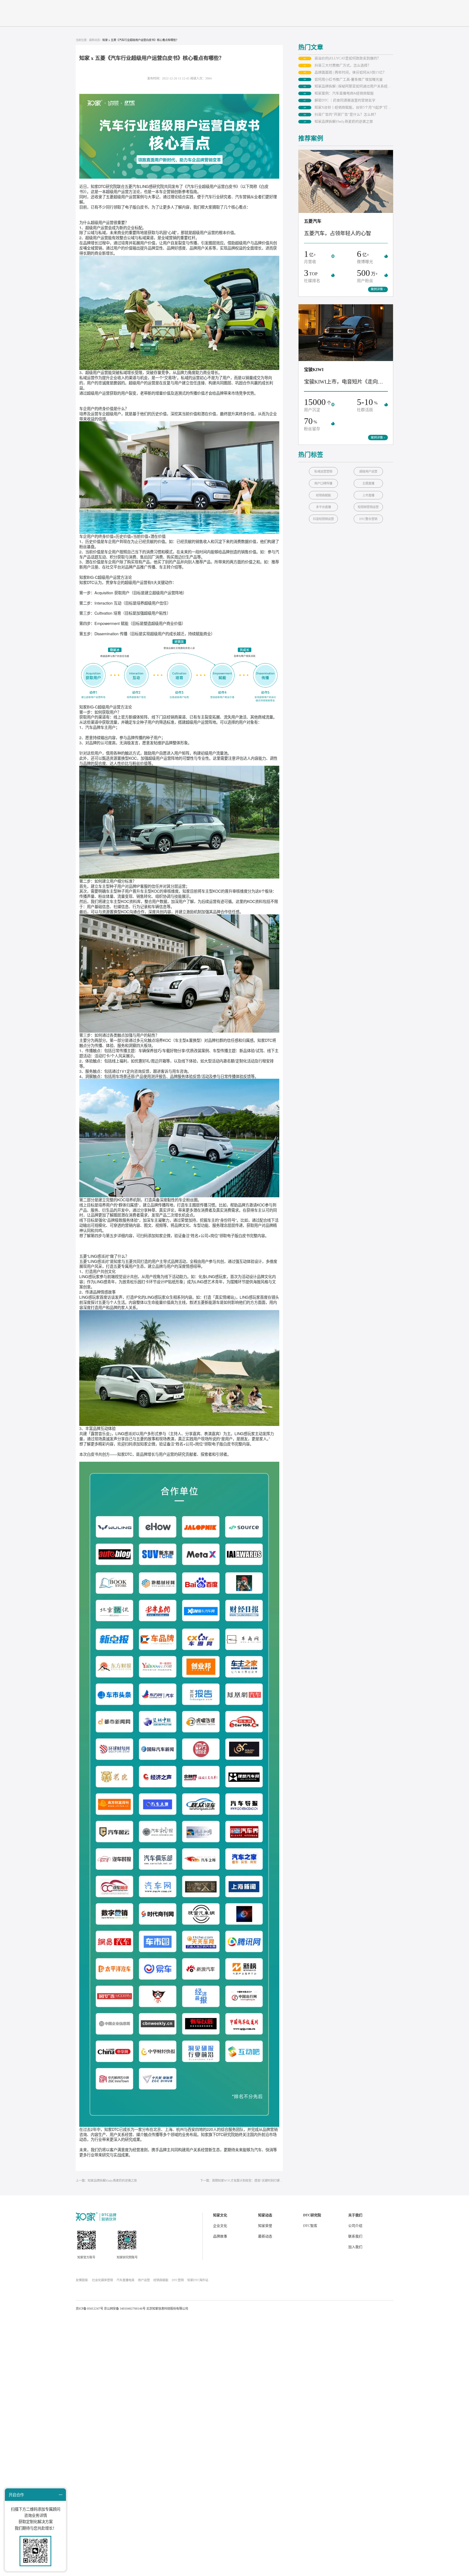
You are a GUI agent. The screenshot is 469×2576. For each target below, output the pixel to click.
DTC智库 (310, 2226)
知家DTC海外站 (198, 2280)
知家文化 (220, 2215)
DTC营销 (178, 2280)
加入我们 (355, 2247)
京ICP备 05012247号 (89, 2309)
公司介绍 (355, 2226)
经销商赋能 (161, 2280)
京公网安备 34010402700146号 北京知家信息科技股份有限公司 (146, 2309)
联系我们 (355, 2236)
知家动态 (265, 2215)
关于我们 (355, 2215)
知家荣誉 (265, 2226)
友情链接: (82, 2280)
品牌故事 (220, 2236)
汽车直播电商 (125, 2280)
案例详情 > (378, 289)
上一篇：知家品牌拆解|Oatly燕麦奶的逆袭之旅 (106, 2181)
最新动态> (95, 40)
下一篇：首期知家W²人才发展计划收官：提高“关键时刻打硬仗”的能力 (241, 2181)
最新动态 (265, 2236)
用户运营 (144, 2280)
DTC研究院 (312, 2215)
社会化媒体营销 (102, 2280)
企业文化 (220, 2226)
